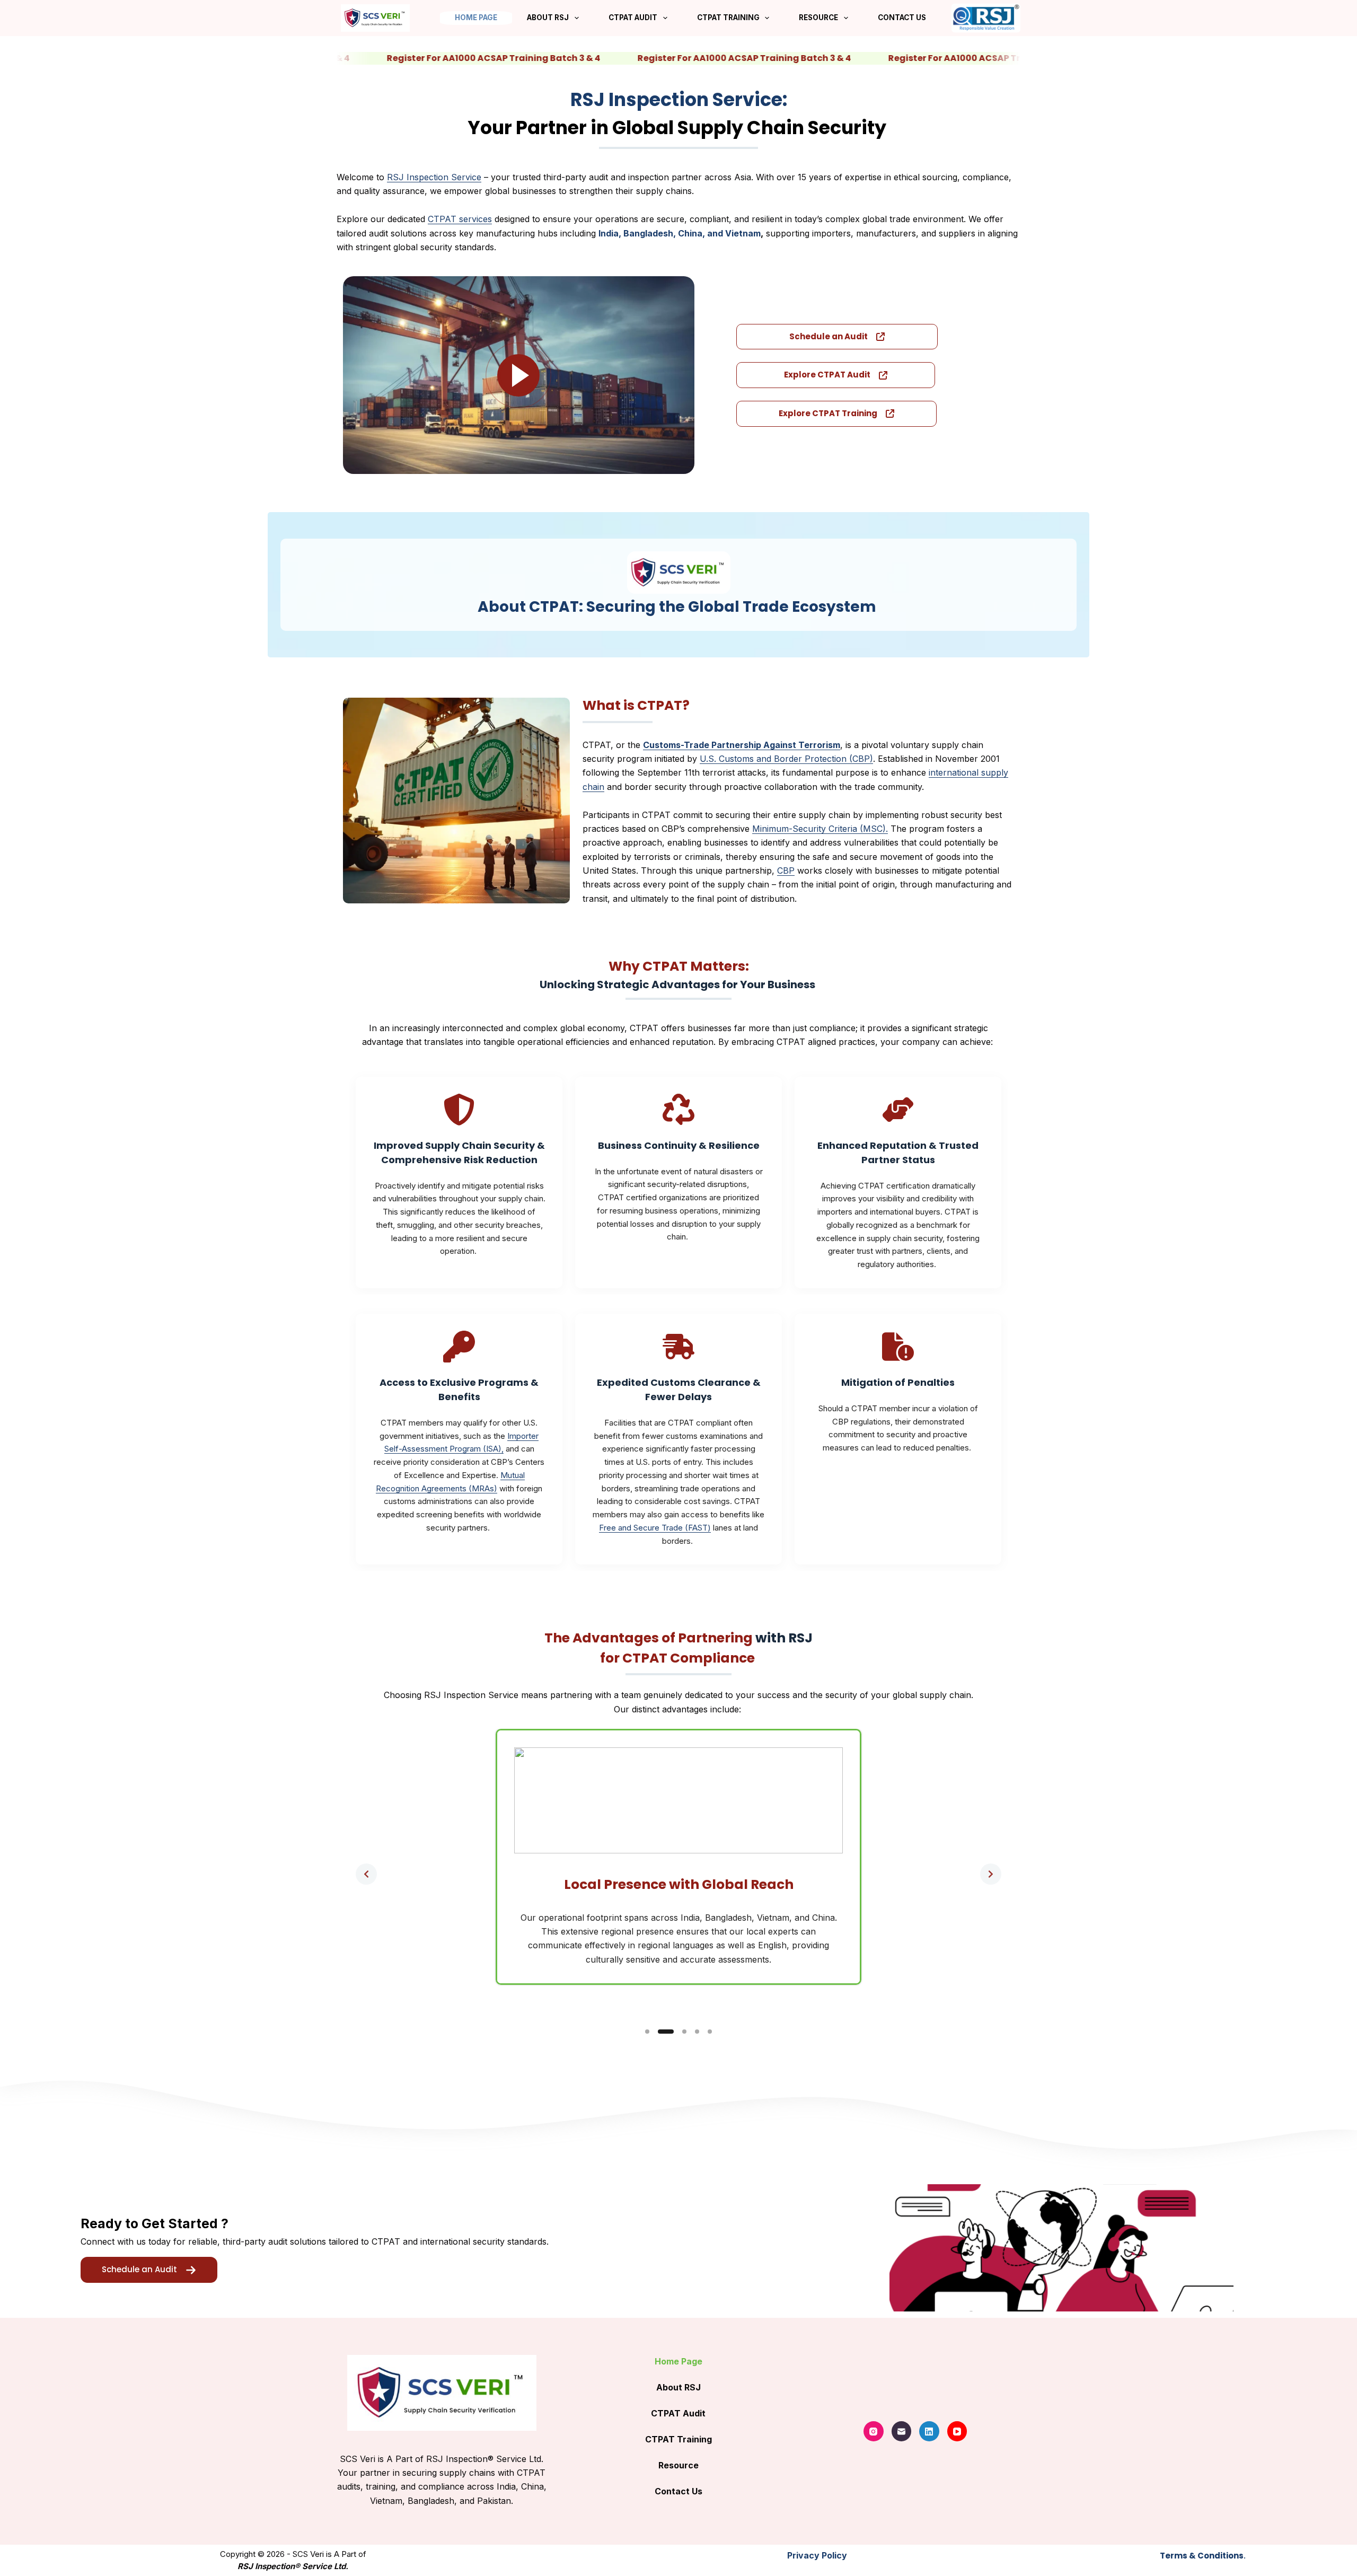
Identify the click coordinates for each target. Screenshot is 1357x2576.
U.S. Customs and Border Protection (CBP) (786, 759)
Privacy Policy (817, 2555)
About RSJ (548, 17)
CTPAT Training (728, 17)
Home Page (476, 17)
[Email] (902, 2431)
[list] (678, 1874)
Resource (818, 17)
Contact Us (902, 17)
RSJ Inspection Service (434, 177)
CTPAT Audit (633, 17)
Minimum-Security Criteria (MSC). (820, 829)
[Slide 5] (710, 2032)
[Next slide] (991, 1874)
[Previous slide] (366, 1874)
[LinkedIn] (929, 2431)
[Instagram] (874, 2431)
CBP (786, 871)
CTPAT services (460, 219)
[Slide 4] (697, 2032)
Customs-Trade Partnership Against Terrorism (742, 745)
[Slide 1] (647, 2032)
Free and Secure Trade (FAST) (655, 1528)
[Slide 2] (666, 2032)
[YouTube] (957, 2431)
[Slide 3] (684, 2032)
